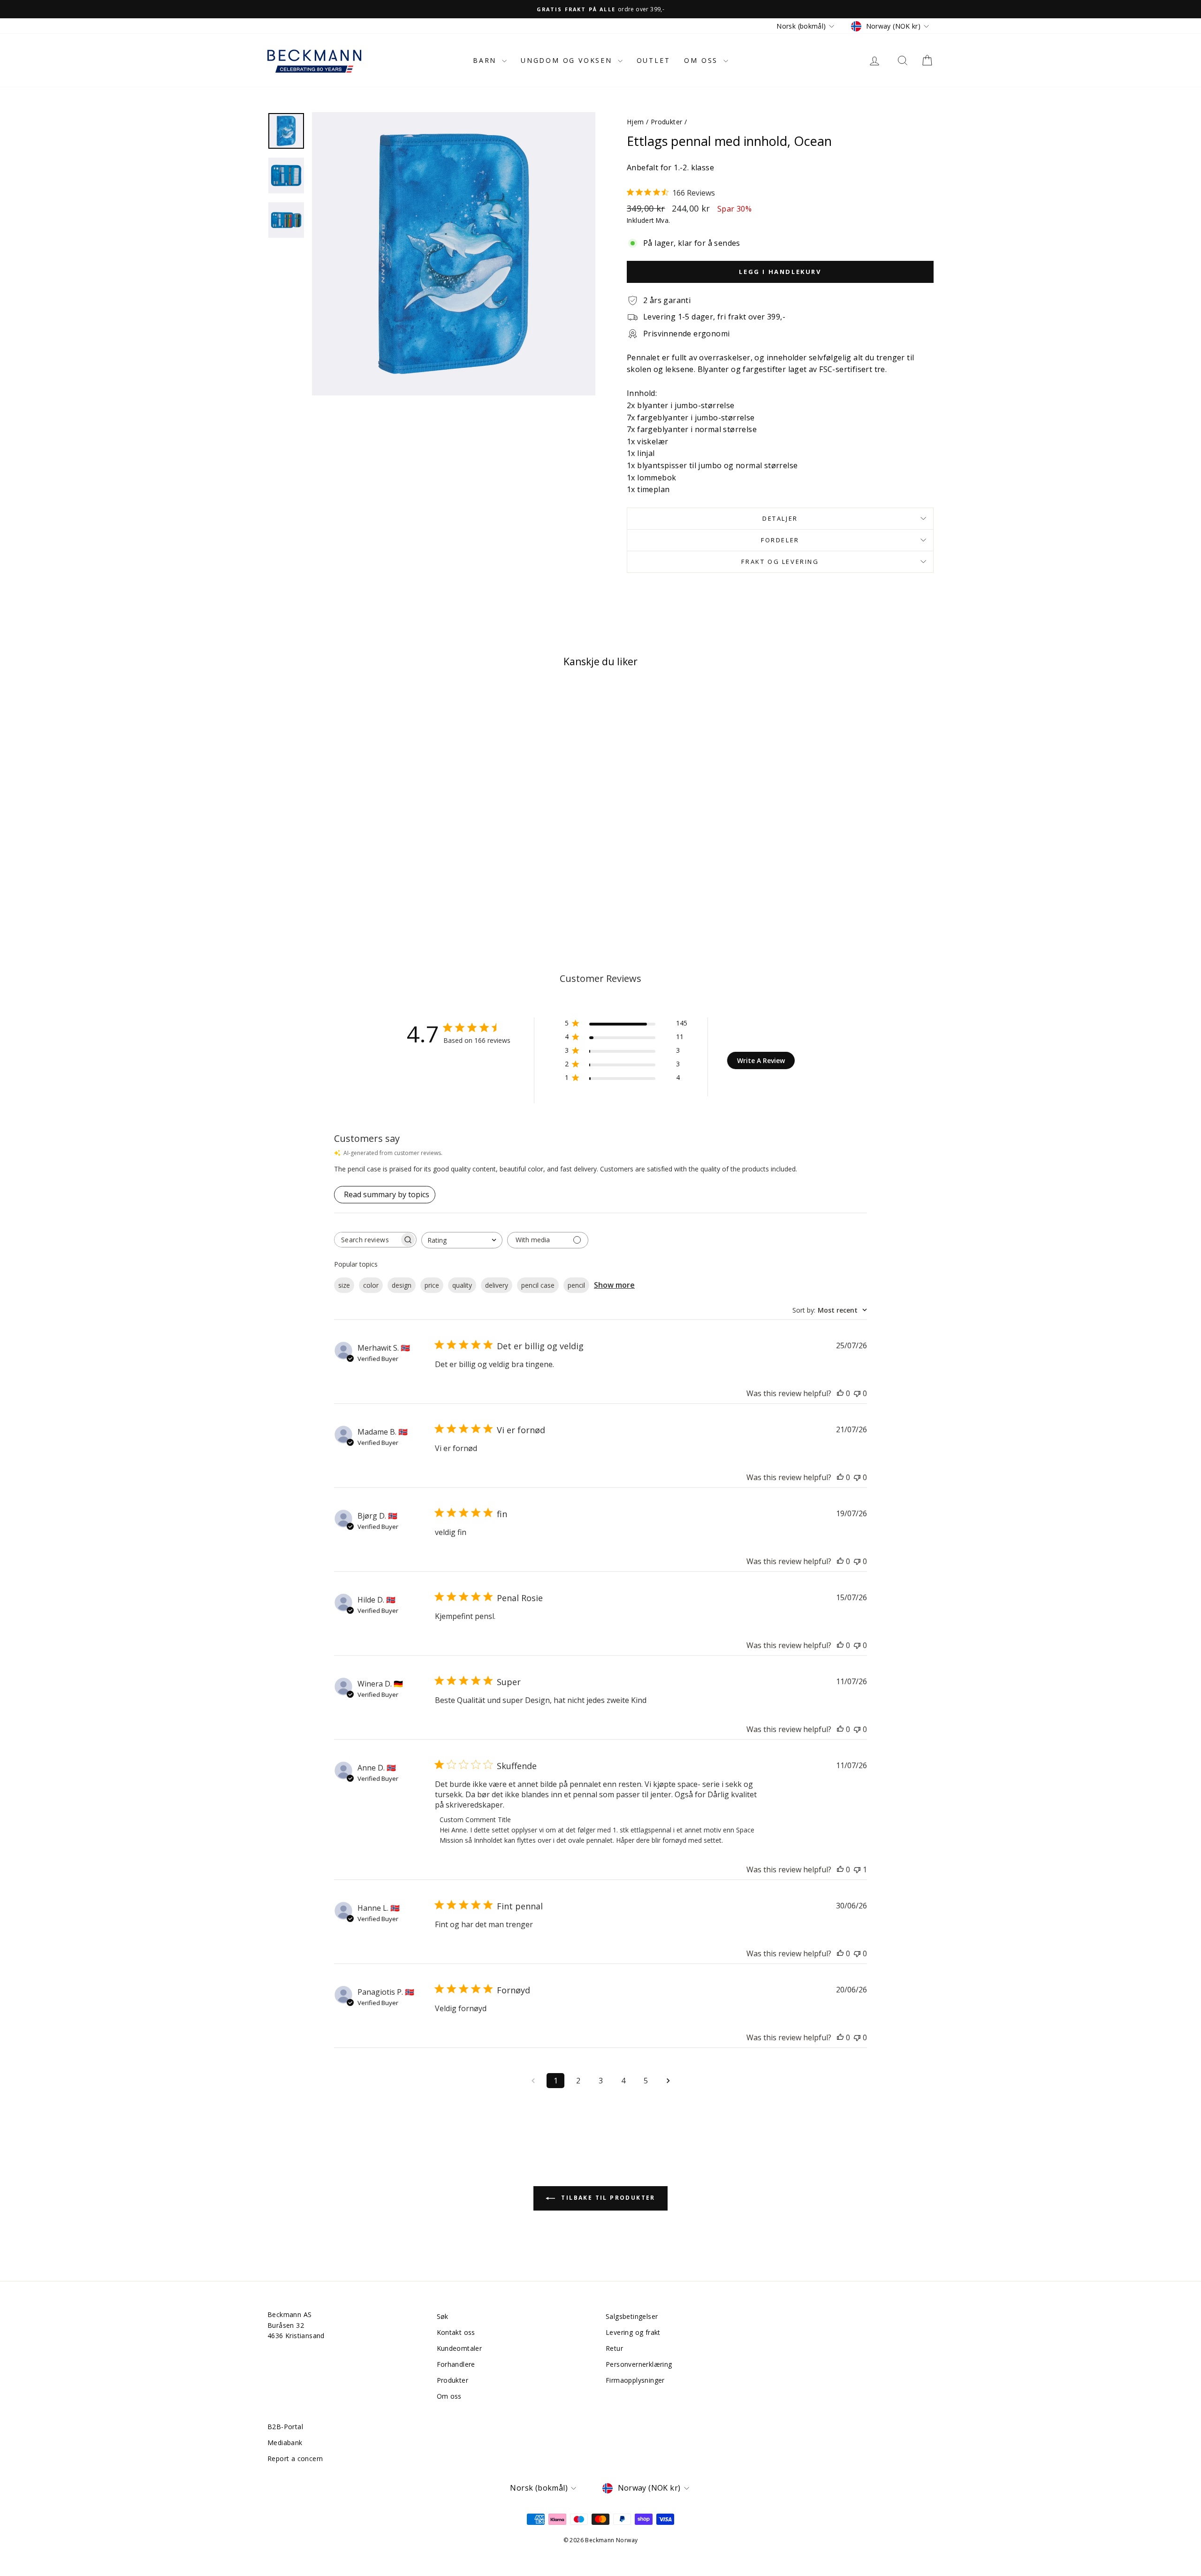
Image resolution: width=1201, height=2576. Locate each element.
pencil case (538, 1285)
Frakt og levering (780, 562)
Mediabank (285, 2443)
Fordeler (780, 540)
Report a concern (295, 2458)
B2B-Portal (285, 2427)
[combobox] (462, 1240)
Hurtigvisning (347, 840)
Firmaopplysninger (635, 2380)
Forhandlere (456, 2364)
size (344, 1285)
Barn (486, 60)
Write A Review (761, 1060)
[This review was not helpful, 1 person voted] (857, 1869)
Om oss (703, 60)
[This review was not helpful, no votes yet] (857, 1393)
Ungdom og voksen (568, 60)
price (432, 1285)
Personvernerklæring (639, 2364)
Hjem (635, 122)
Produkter (667, 122)
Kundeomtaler (460, 2348)
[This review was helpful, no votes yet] (840, 1393)
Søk (443, 2316)
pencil (576, 1285)
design (402, 1285)
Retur (614, 2348)
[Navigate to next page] (668, 2081)
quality (462, 1285)
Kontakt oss (456, 2332)
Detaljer (780, 518)
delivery (497, 1285)
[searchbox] (367, 1240)
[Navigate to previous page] (533, 2081)
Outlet (654, 60)
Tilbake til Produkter (607, 2198)
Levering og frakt (633, 2332)
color (371, 1285)
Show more (614, 1285)
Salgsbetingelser (632, 2316)
